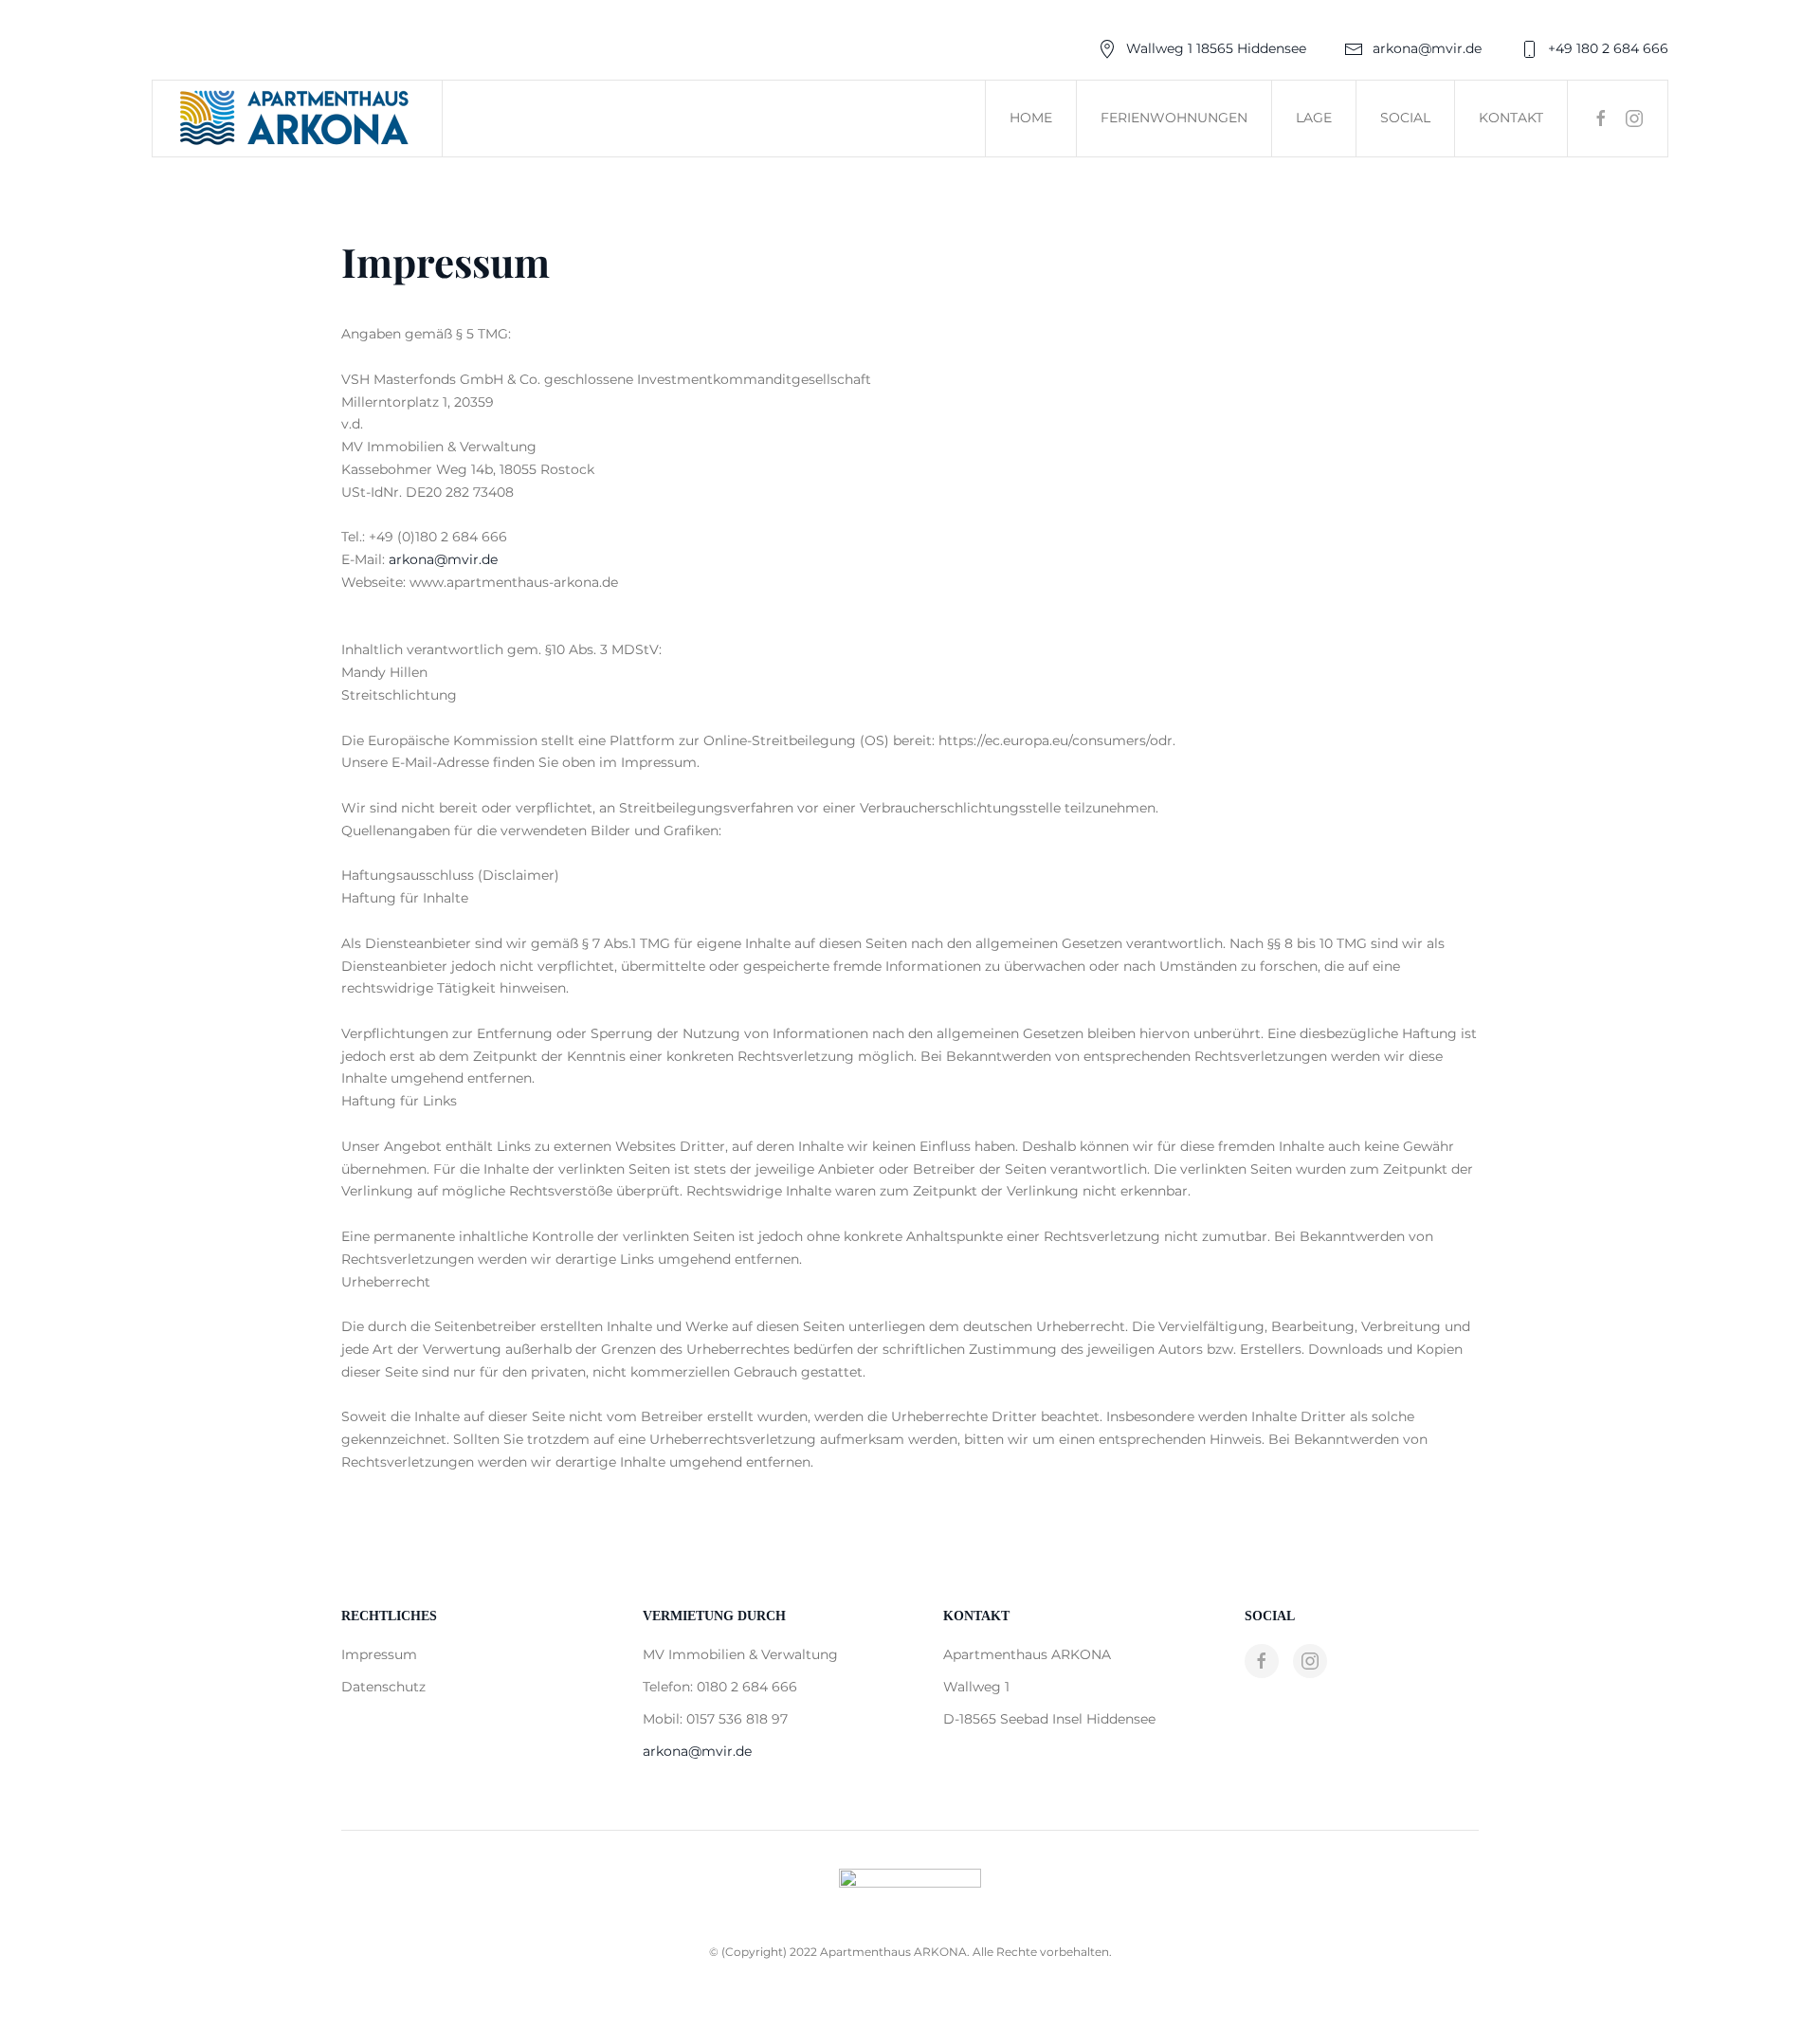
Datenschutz (383, 1687)
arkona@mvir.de (1427, 48)
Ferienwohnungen (1174, 118)
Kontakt (1511, 118)
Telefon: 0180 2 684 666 (720, 1687)
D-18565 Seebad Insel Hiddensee (1049, 1719)
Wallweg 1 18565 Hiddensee (1216, 48)
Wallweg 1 (976, 1687)
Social (1405, 118)
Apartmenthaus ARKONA (1027, 1654)
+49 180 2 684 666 (1608, 48)
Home (1031, 118)
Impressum (379, 1654)
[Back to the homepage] (298, 119)
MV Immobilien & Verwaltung (740, 1654)
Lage (1314, 118)
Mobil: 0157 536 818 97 (715, 1719)
